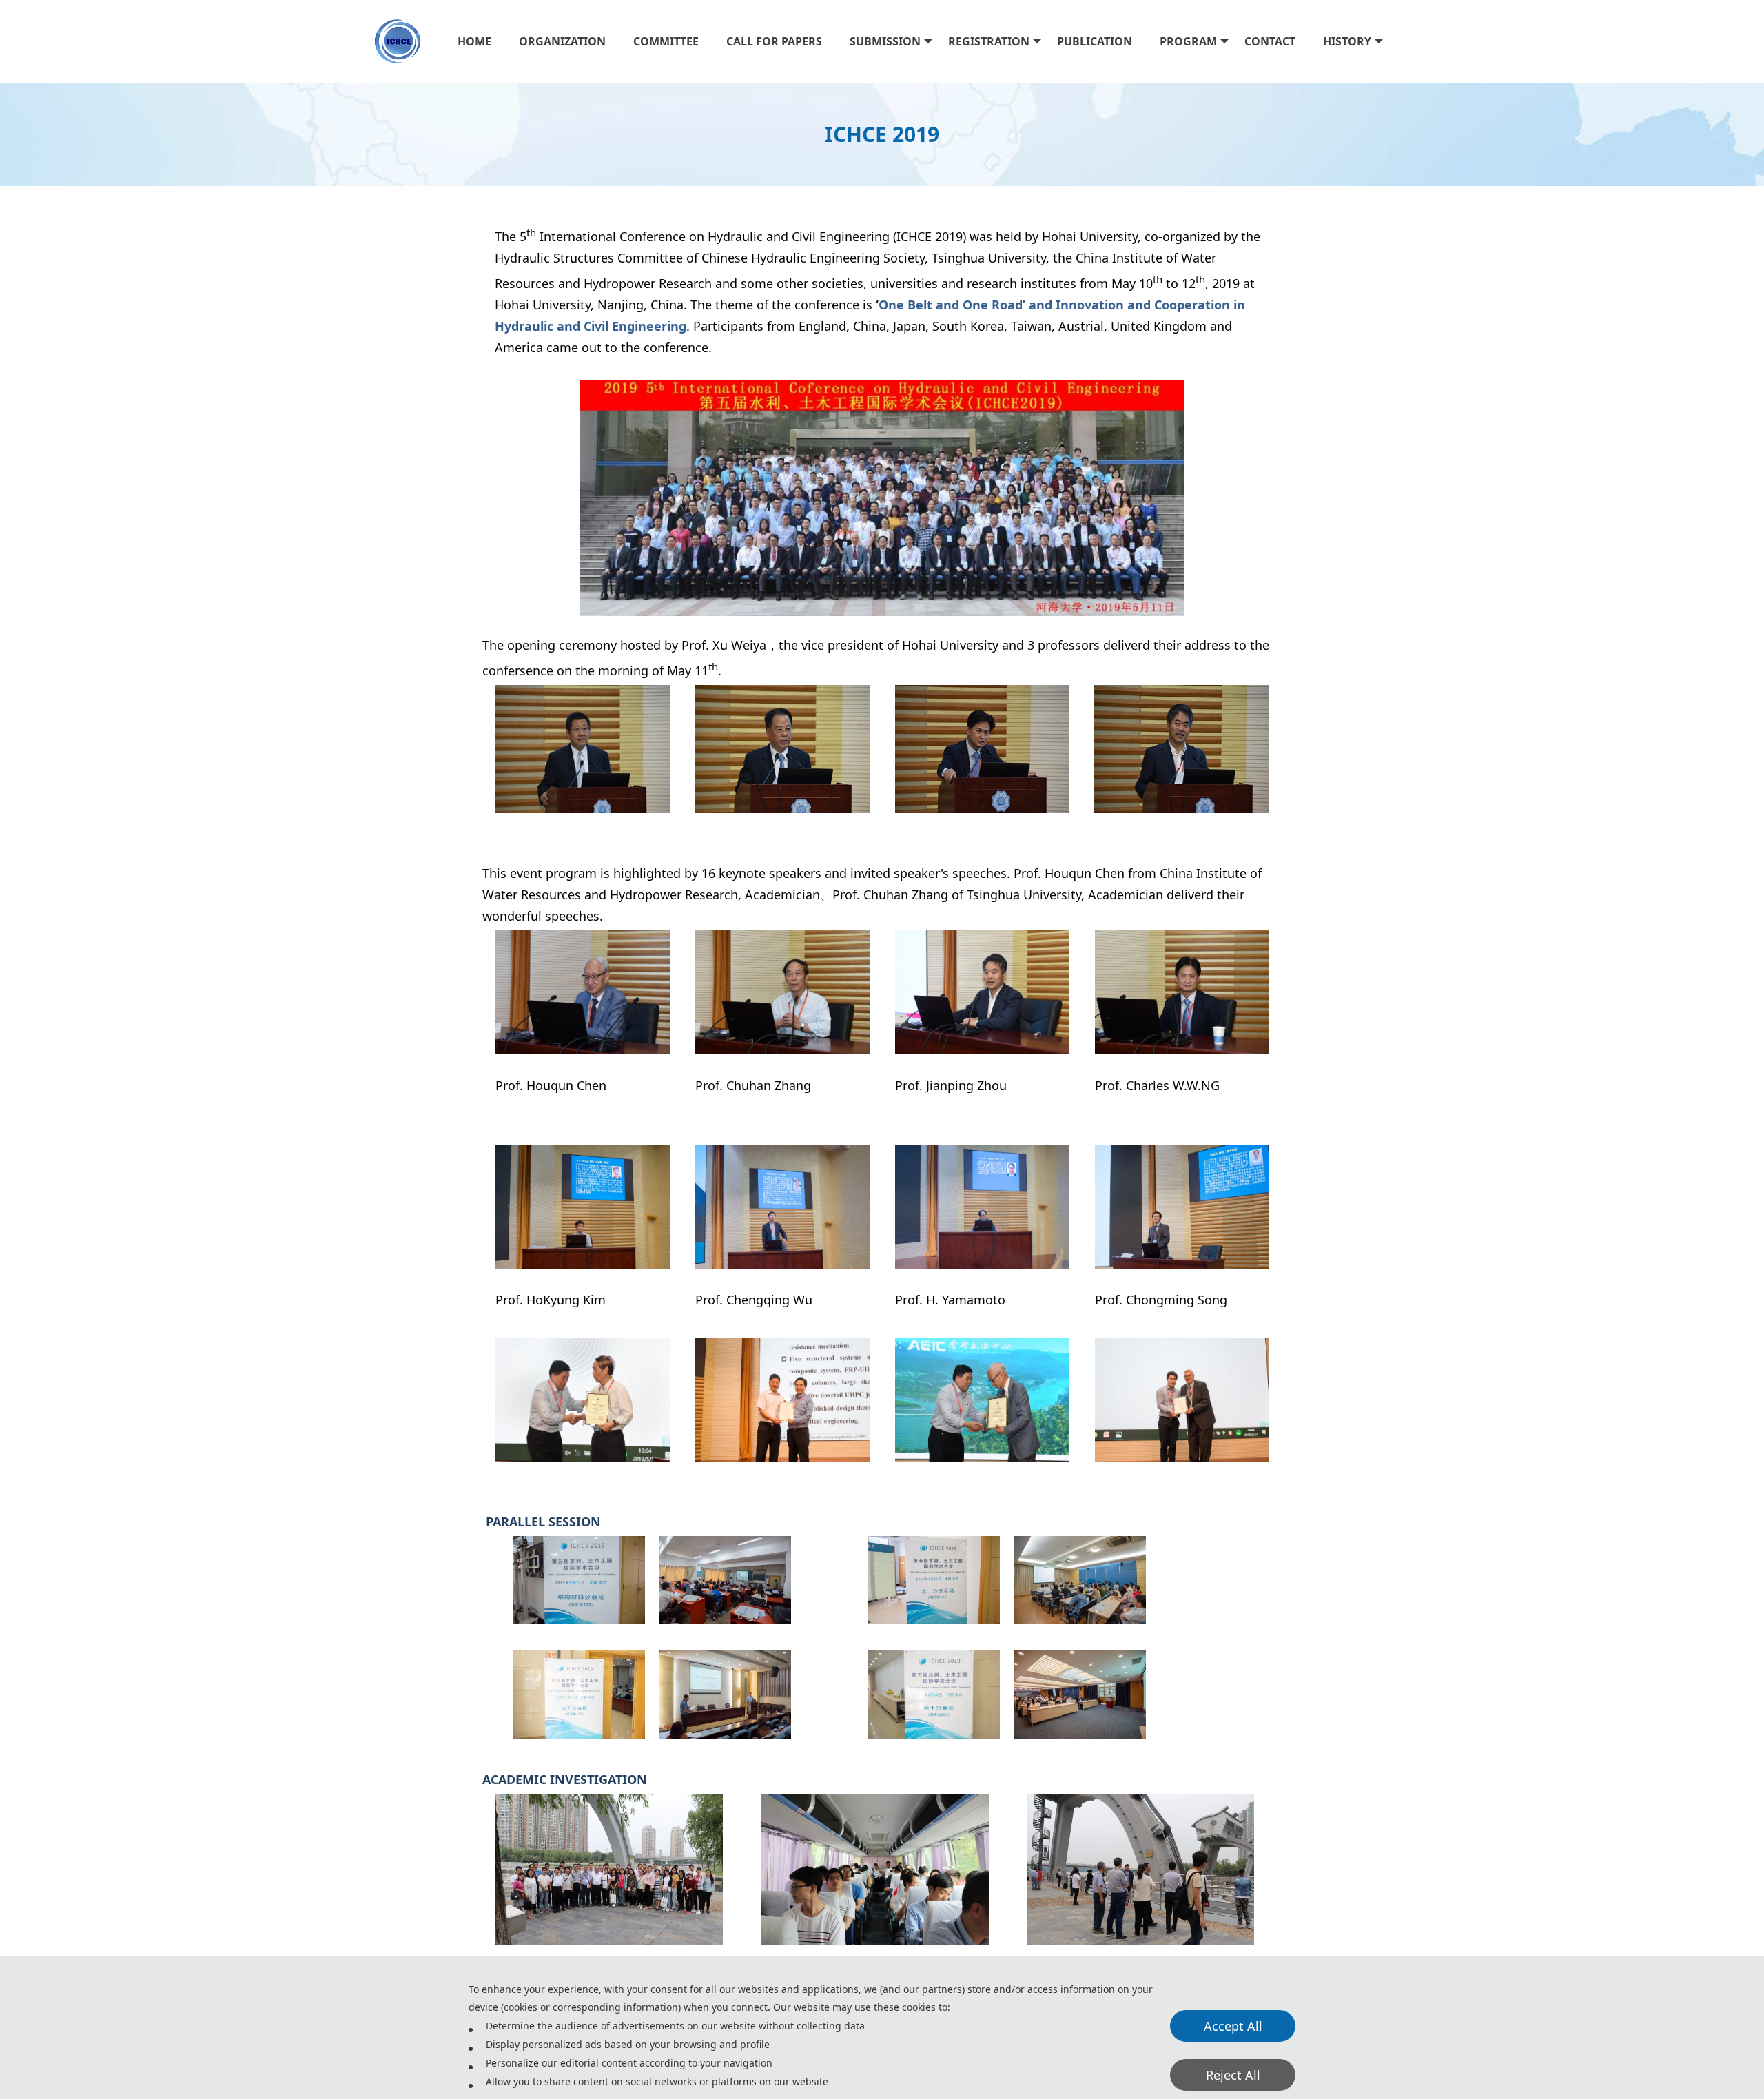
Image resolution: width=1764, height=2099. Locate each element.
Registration (989, 41)
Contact (1270, 41)
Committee (666, 41)
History (1347, 41)
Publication (1095, 41)
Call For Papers (774, 41)
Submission (885, 41)
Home (474, 41)
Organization (562, 41)
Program (1188, 41)
